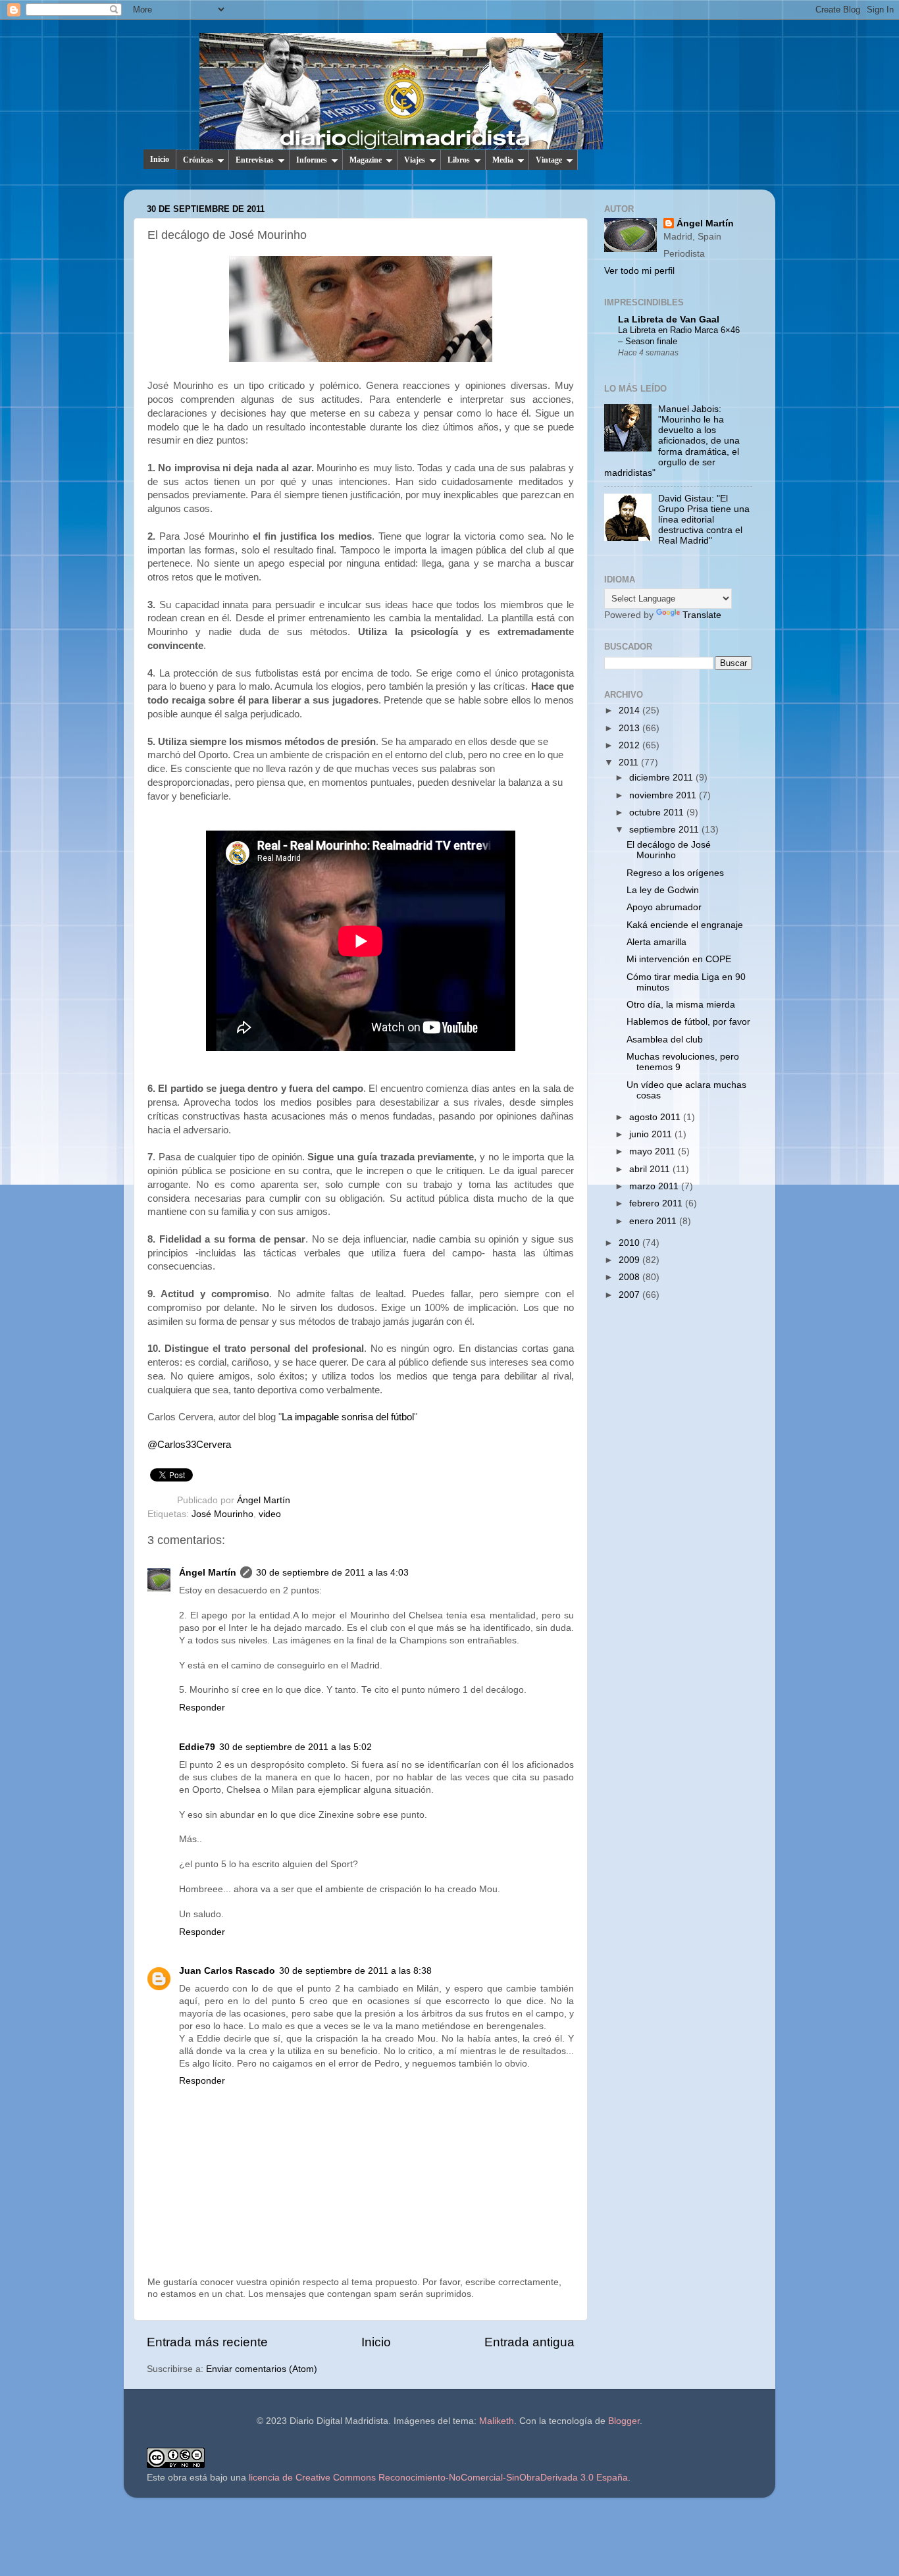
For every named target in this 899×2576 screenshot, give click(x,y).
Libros (459, 160)
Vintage (549, 160)
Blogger (624, 2421)
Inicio (160, 159)
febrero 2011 (657, 1203)
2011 (630, 762)
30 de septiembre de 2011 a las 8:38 (355, 1971)
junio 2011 (652, 1134)
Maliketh (497, 2421)
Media (503, 160)
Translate (702, 615)
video (270, 1514)
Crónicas (198, 160)
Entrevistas (255, 160)
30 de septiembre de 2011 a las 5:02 (295, 1747)
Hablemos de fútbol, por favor (688, 1022)
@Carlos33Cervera (189, 1445)
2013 (630, 728)
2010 (630, 1243)
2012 (630, 745)
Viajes (415, 160)
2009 (630, 1260)
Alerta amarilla (656, 942)
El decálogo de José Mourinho (669, 850)
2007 (630, 1295)
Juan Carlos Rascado (227, 1971)
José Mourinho (222, 1514)
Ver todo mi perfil (639, 271)
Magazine (366, 160)
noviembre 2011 (664, 795)
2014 (630, 710)
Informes (312, 160)
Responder (202, 1708)
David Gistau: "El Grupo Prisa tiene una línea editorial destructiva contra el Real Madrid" (704, 520)
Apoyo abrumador (664, 907)
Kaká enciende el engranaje (685, 925)
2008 (630, 1277)
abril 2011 (651, 1169)
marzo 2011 (655, 1186)
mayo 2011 (654, 1151)
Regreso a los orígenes (675, 873)
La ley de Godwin (663, 890)
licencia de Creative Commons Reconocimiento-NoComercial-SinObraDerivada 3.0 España (438, 2478)
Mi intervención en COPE (679, 959)
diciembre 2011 (662, 778)
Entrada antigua (529, 2342)
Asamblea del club (665, 1040)
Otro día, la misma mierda (681, 1005)
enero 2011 (654, 1221)
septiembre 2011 (665, 830)
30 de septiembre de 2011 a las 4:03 (332, 1573)
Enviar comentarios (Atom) (262, 2369)
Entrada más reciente (207, 2342)
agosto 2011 (656, 1117)
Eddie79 (197, 1747)
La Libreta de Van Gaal (669, 320)
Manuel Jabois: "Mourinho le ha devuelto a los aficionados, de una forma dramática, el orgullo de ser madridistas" (672, 441)
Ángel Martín (264, 1500)
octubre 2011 (658, 812)
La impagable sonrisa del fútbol (348, 1417)
